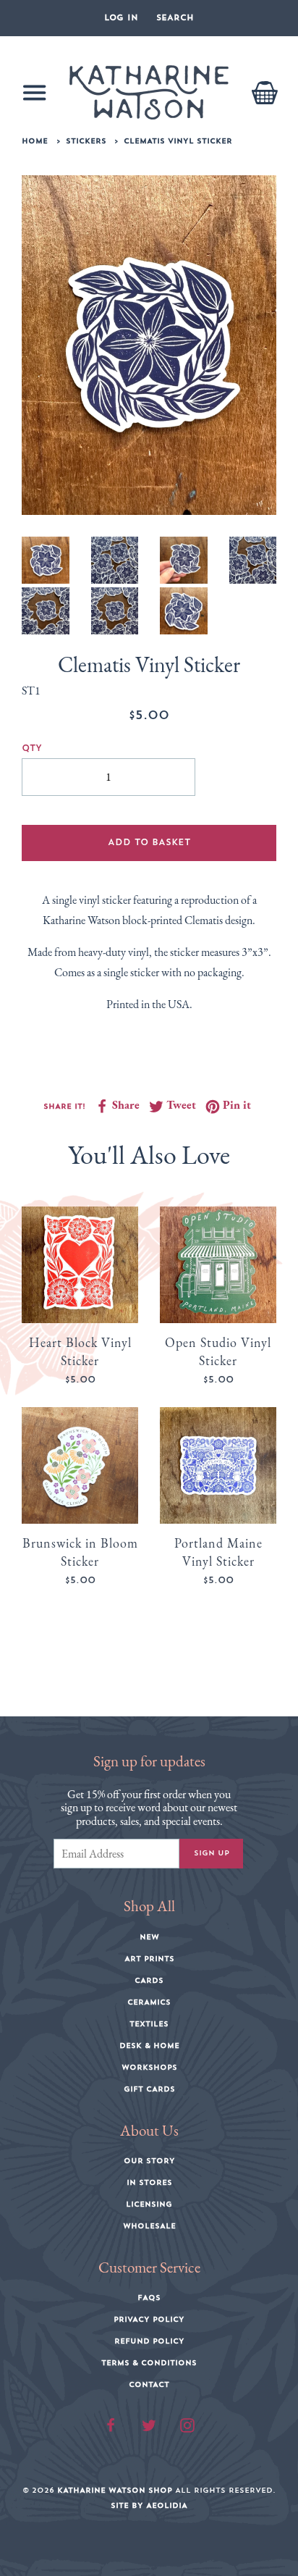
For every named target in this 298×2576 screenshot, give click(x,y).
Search (175, 18)
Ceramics (149, 2002)
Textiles (149, 2024)
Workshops (149, 2068)
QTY (32, 748)
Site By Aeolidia (149, 2506)
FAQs (149, 2298)
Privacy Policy (149, 2320)
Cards (149, 1981)
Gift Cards (149, 2089)
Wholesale (149, 2226)
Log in (121, 18)
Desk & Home (149, 2046)
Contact (149, 2385)
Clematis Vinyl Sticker (178, 141)
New (149, 1937)
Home (35, 141)
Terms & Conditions (149, 2363)
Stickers (86, 141)
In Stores (149, 2183)
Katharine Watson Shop (115, 2491)
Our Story (149, 2161)
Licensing (149, 2204)
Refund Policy (149, 2341)
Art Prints (149, 1959)
